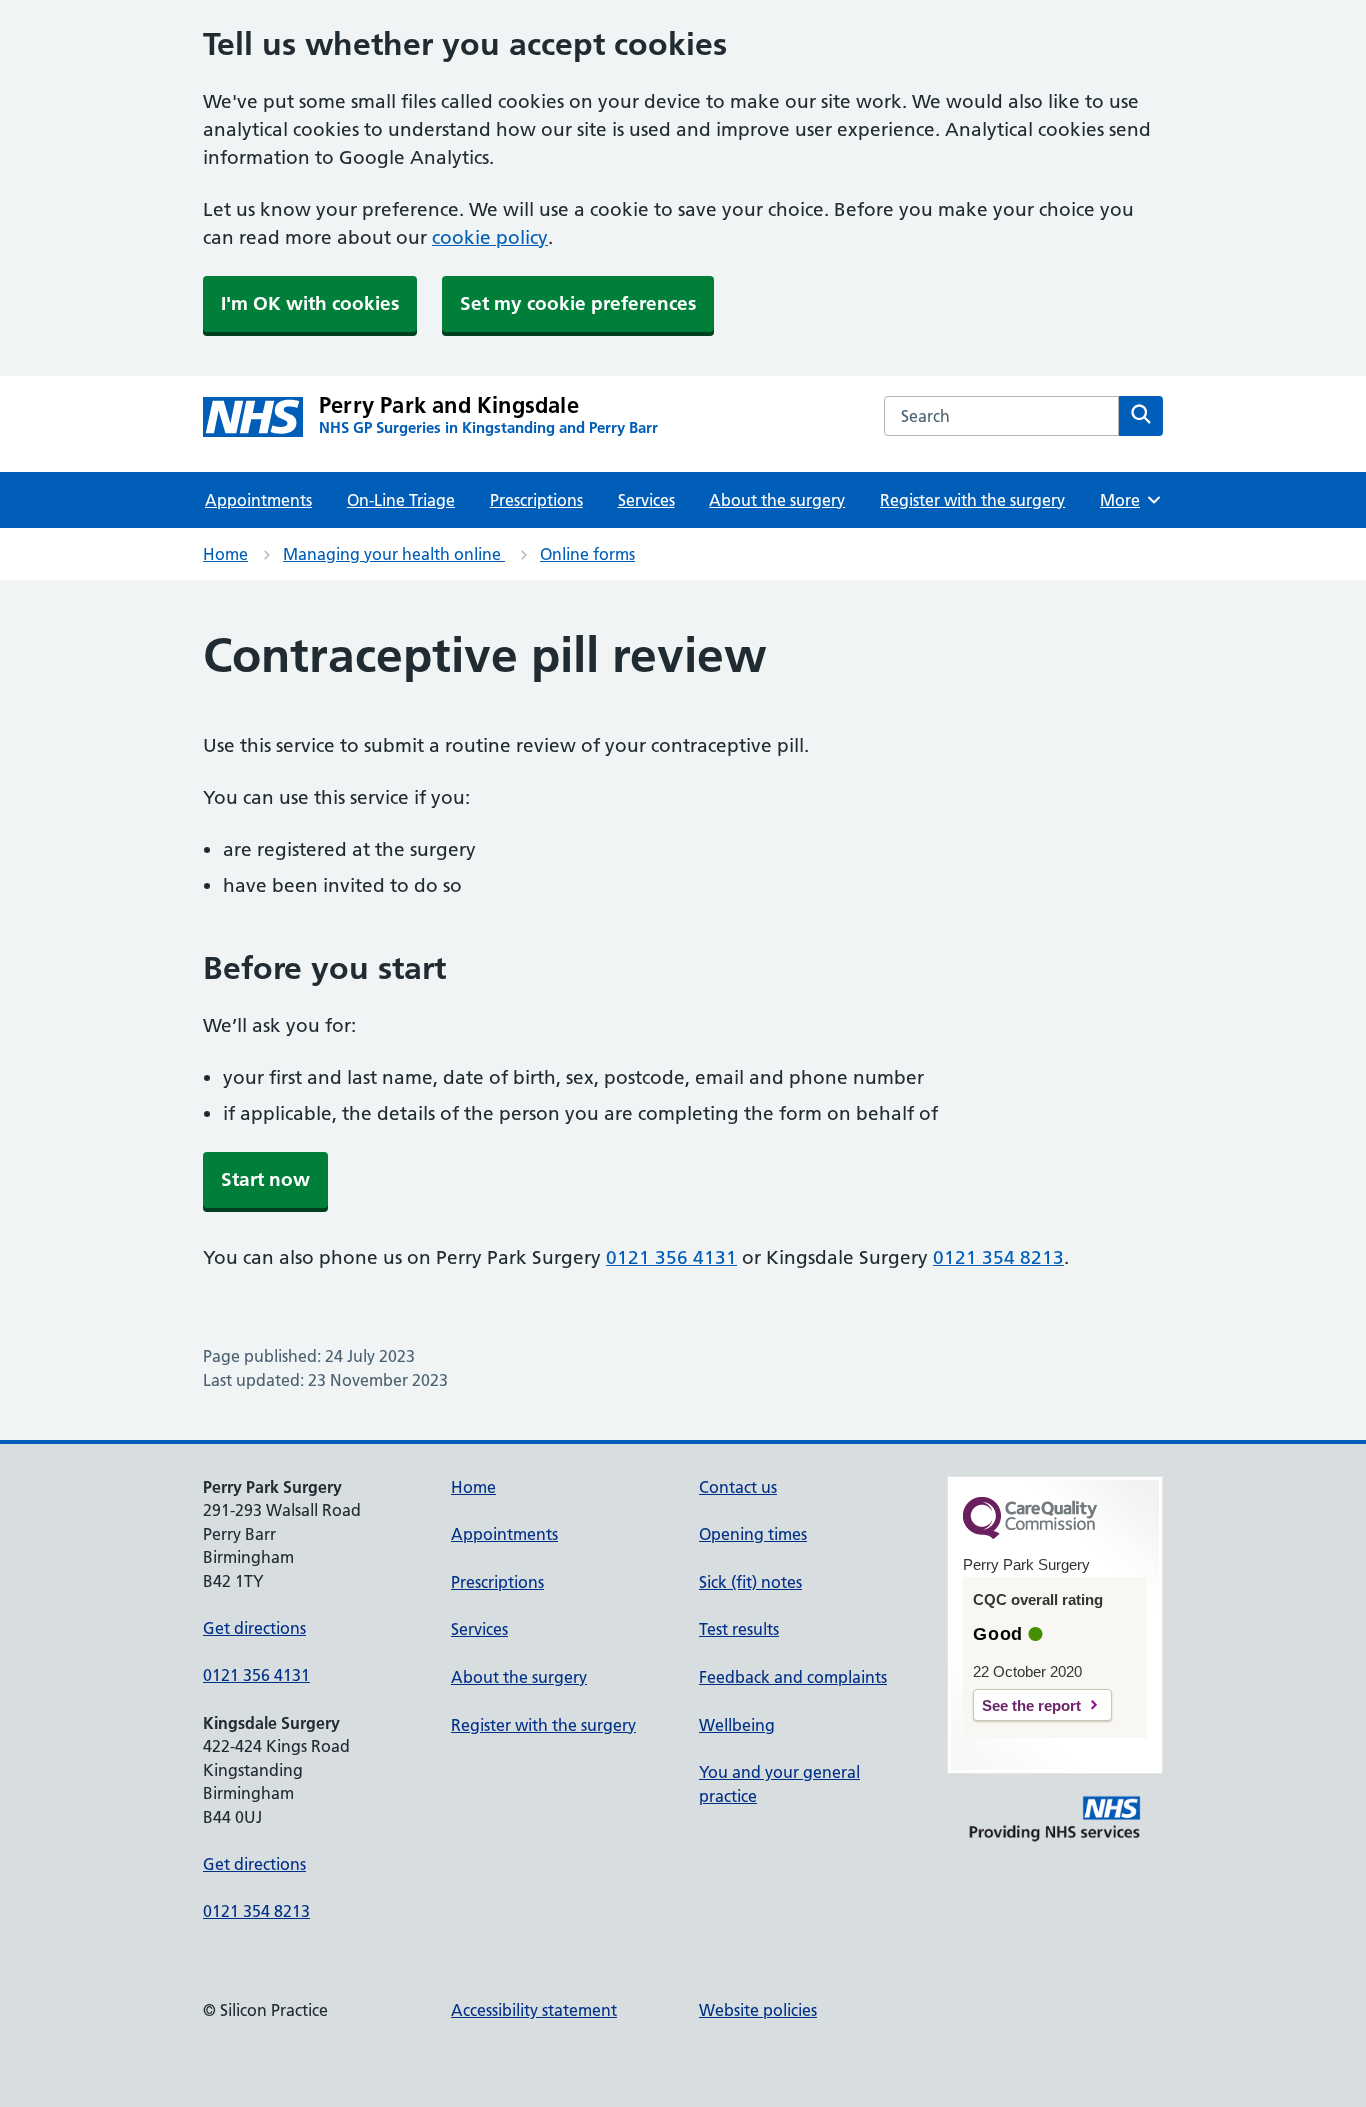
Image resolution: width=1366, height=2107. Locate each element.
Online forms (587, 554)
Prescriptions (536, 500)
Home (225, 554)
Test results (739, 1629)
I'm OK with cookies (310, 303)
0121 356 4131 (671, 1257)
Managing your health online (394, 554)
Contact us (738, 1487)
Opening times (753, 1534)
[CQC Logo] (1030, 1534)
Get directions (254, 1628)
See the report (1031, 1705)
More (1127, 500)
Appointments (258, 500)
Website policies (758, 2010)
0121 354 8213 (998, 1257)
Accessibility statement (534, 2010)
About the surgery (777, 500)
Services (646, 500)
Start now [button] (265, 1179)
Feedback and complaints (793, 1677)
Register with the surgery (972, 500)
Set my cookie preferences (578, 303)
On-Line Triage (401, 500)
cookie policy (490, 237)
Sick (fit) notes (750, 1582)
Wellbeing (737, 1725)
